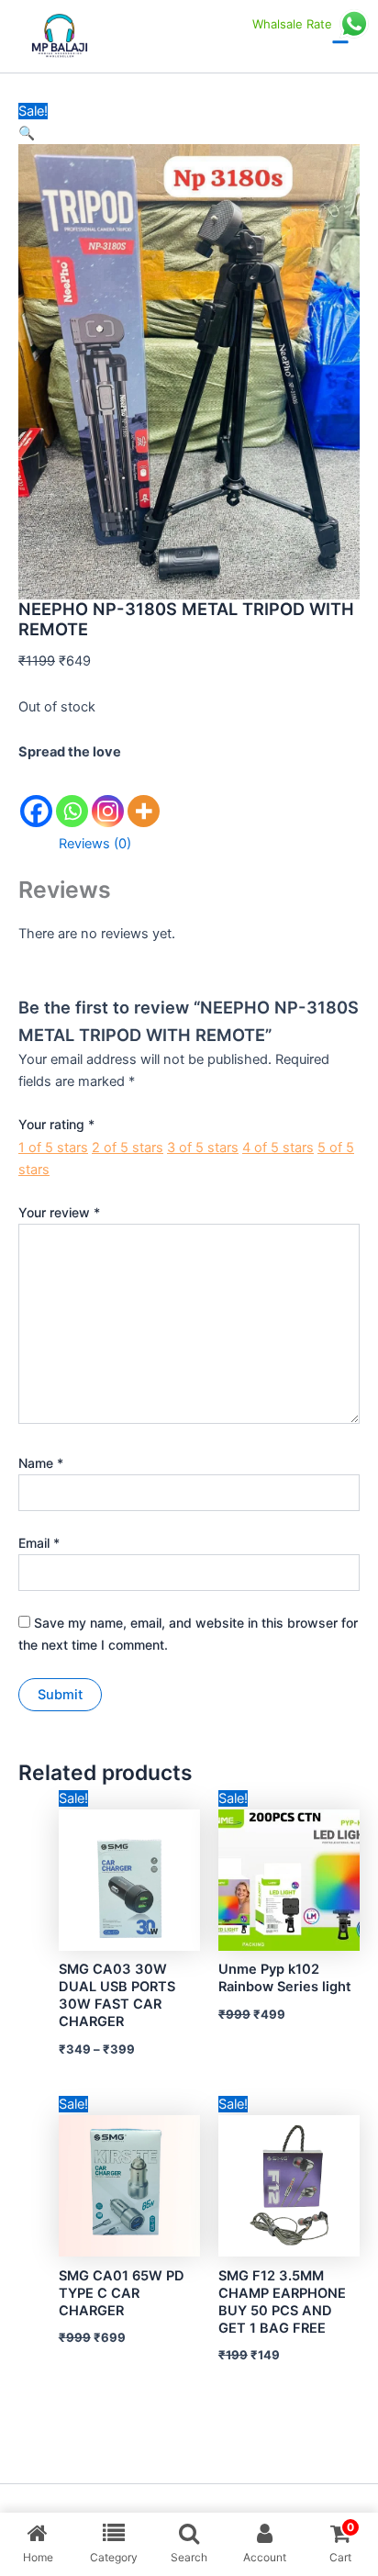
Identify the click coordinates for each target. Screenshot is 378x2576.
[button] (27, 133)
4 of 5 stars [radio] (278, 1148)
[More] (144, 796)
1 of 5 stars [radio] (53, 1148)
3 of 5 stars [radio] (203, 1148)
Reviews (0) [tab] (95, 844)
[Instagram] (108, 796)
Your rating (56, 1124)
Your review (59, 1212)
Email (39, 1543)
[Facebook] (36, 796)
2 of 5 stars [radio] (128, 1148)
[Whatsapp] (72, 796)
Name (41, 1463)
